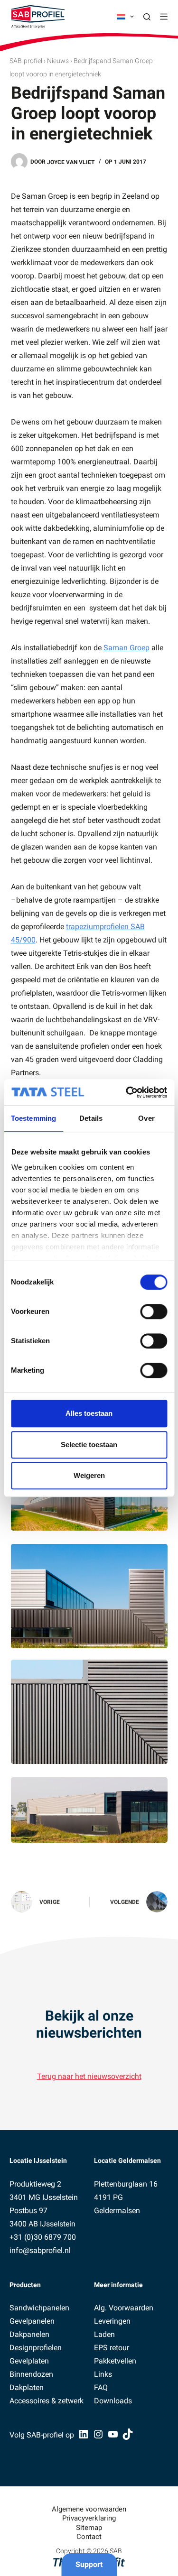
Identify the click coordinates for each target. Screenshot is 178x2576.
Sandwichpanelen (39, 2308)
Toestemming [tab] (33, 1118)
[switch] (154, 1311)
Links (103, 2374)
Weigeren (89, 1475)
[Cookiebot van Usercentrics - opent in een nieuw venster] (127, 1092)
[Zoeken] (147, 17)
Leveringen (112, 2321)
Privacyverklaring (89, 2518)
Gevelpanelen (32, 2321)
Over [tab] (146, 1118)
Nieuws (58, 61)
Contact (89, 2537)
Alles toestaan (89, 1413)
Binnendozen (31, 2374)
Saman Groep (126, 648)
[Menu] (164, 17)
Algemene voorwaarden (89, 2509)
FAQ (101, 2387)
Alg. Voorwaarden (124, 2308)
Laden (104, 2334)
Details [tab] (91, 1118)
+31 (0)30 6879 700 (43, 2237)
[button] (125, 17)
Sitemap (89, 2528)
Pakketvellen (115, 2361)
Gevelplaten (29, 2361)
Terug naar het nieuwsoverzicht (89, 2076)
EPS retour (112, 2348)
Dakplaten (27, 2387)
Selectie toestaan (89, 1445)
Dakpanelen (29, 2334)
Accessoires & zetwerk (47, 2401)
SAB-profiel (26, 61)
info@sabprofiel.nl (40, 2250)
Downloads (113, 2401)
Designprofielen (36, 2348)
